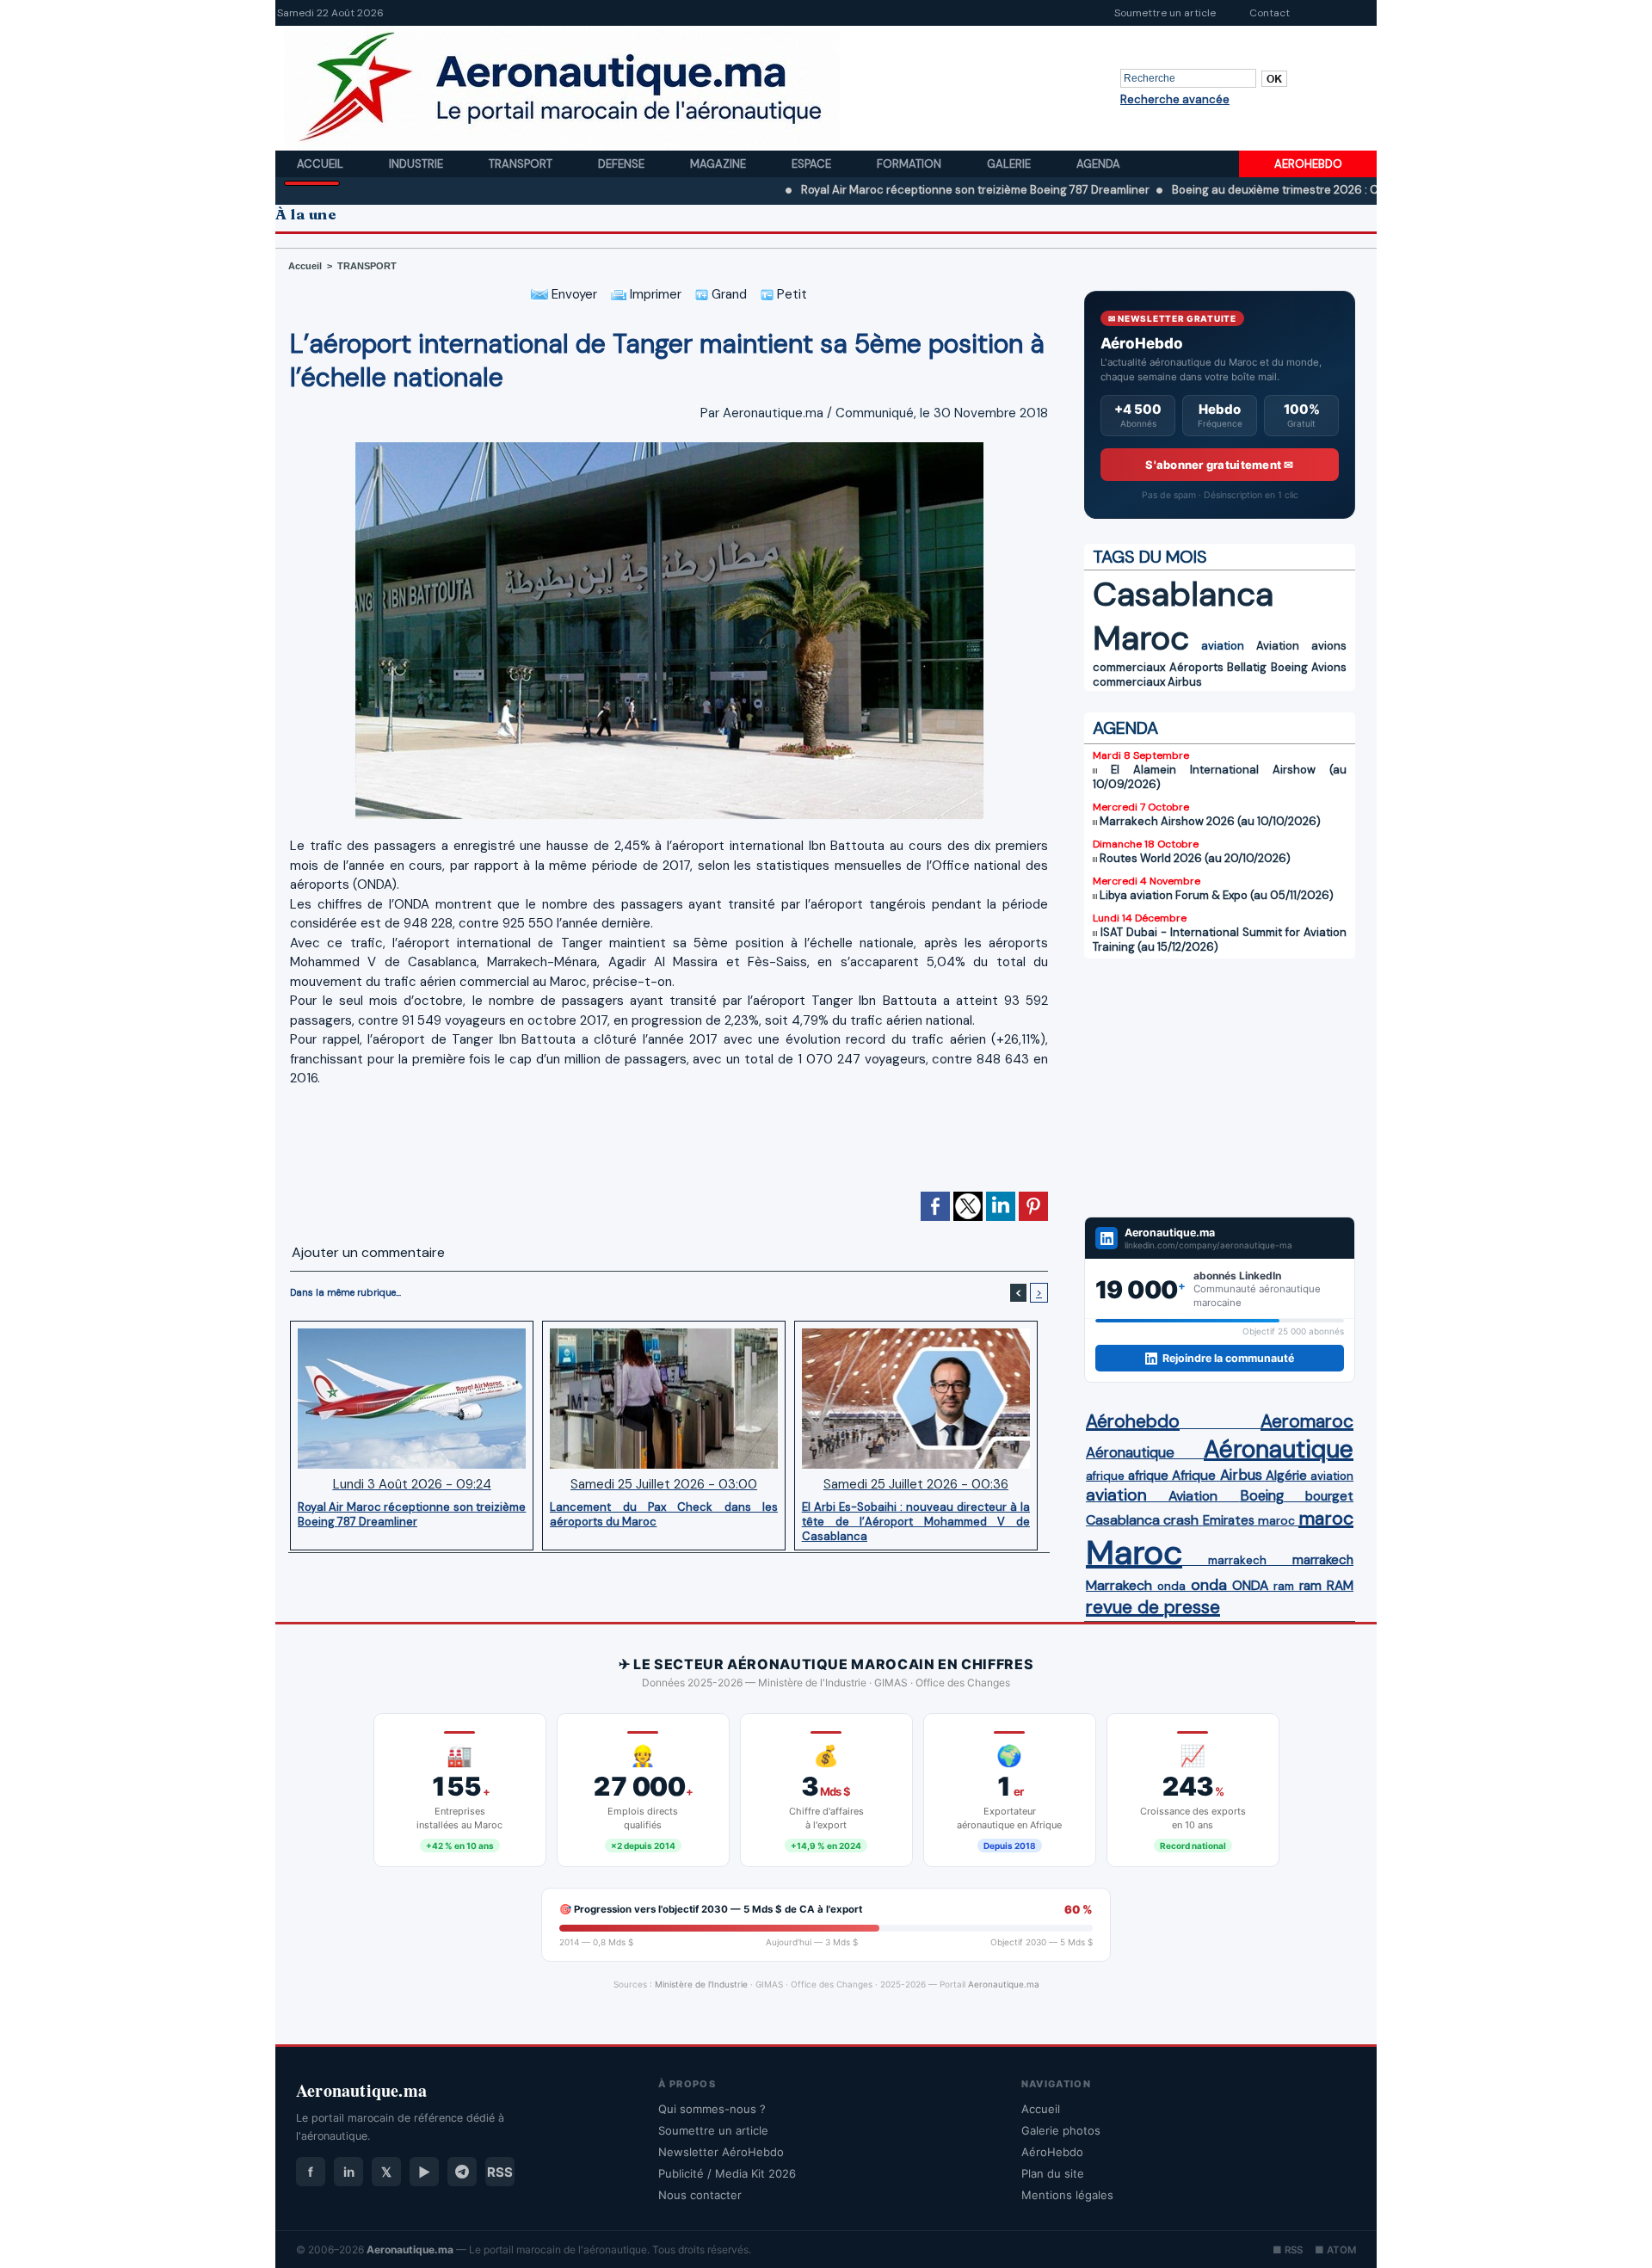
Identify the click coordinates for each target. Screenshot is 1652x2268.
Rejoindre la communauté (1228, 1358)
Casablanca (1183, 594)
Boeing (1289, 667)
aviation (1223, 646)
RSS (500, 2172)
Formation (910, 164)
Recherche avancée (1175, 99)
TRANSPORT (367, 266)
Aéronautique (1130, 1452)
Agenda (1098, 164)
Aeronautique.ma (1004, 1984)
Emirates (1229, 1520)
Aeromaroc (1307, 1421)
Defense (623, 164)
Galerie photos (1061, 2130)
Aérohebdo (1133, 1421)
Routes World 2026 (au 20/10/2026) (1195, 858)
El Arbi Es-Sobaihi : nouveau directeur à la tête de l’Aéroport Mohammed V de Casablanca (916, 1521)
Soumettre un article (1165, 13)
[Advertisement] (669, 1137)
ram (1284, 1586)
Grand (727, 294)
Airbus (1185, 682)
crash (1181, 1520)
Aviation (1278, 646)
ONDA (1250, 1585)
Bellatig (1247, 667)
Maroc (1141, 638)
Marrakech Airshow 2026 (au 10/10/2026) (1210, 821)
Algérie (1286, 1476)
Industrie (417, 164)
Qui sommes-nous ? (712, 2109)
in (349, 2172)
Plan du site (1053, 2173)
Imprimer (654, 294)
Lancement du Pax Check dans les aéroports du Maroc (664, 1514)
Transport (522, 164)
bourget (1329, 1496)
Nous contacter (700, 2195)
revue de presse (1153, 1607)
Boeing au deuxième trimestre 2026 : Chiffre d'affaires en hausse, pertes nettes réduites (1319, 190)
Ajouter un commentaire (368, 1252)
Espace (813, 164)
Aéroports (1196, 667)
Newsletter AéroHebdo (721, 2152)
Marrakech (1119, 1585)
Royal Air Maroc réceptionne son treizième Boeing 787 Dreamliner (888, 190)
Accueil (321, 164)
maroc (1276, 1521)
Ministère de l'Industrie (701, 1984)
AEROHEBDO (1308, 164)
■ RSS (1288, 2250)
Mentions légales (1067, 2195)
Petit (790, 294)
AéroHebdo (1052, 2152)
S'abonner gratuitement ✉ (1219, 465)
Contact (1270, 13)
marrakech (1237, 1560)
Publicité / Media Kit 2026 (727, 2173)
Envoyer (573, 294)
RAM (1340, 1586)
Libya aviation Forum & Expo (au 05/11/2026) (1217, 895)
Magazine (719, 164)
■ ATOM (1335, 2250)
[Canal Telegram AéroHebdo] (462, 2172)
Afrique (1194, 1476)
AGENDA (1125, 728)
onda (1171, 1586)
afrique (1105, 1476)
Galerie (1010, 164)
